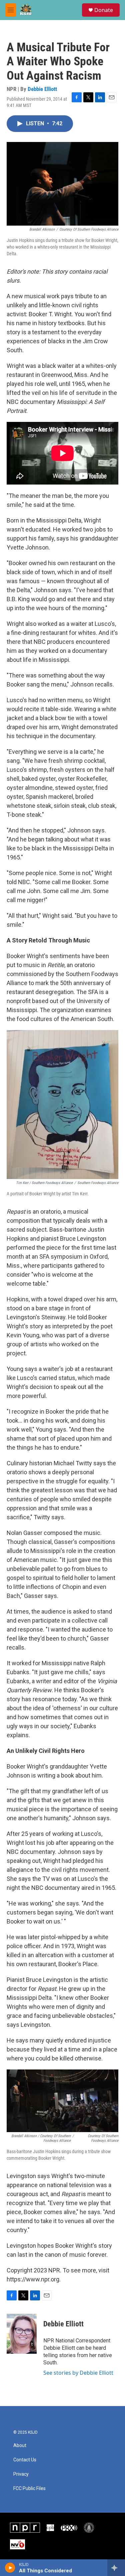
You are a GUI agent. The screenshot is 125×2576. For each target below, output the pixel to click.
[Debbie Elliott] (22, 2334)
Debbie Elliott (42, 89)
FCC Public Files (29, 2489)
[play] (10, 2568)
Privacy (21, 2474)
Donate (104, 10)
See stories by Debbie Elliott (78, 2373)
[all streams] (116, 2568)
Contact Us (25, 2460)
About (20, 2446)
